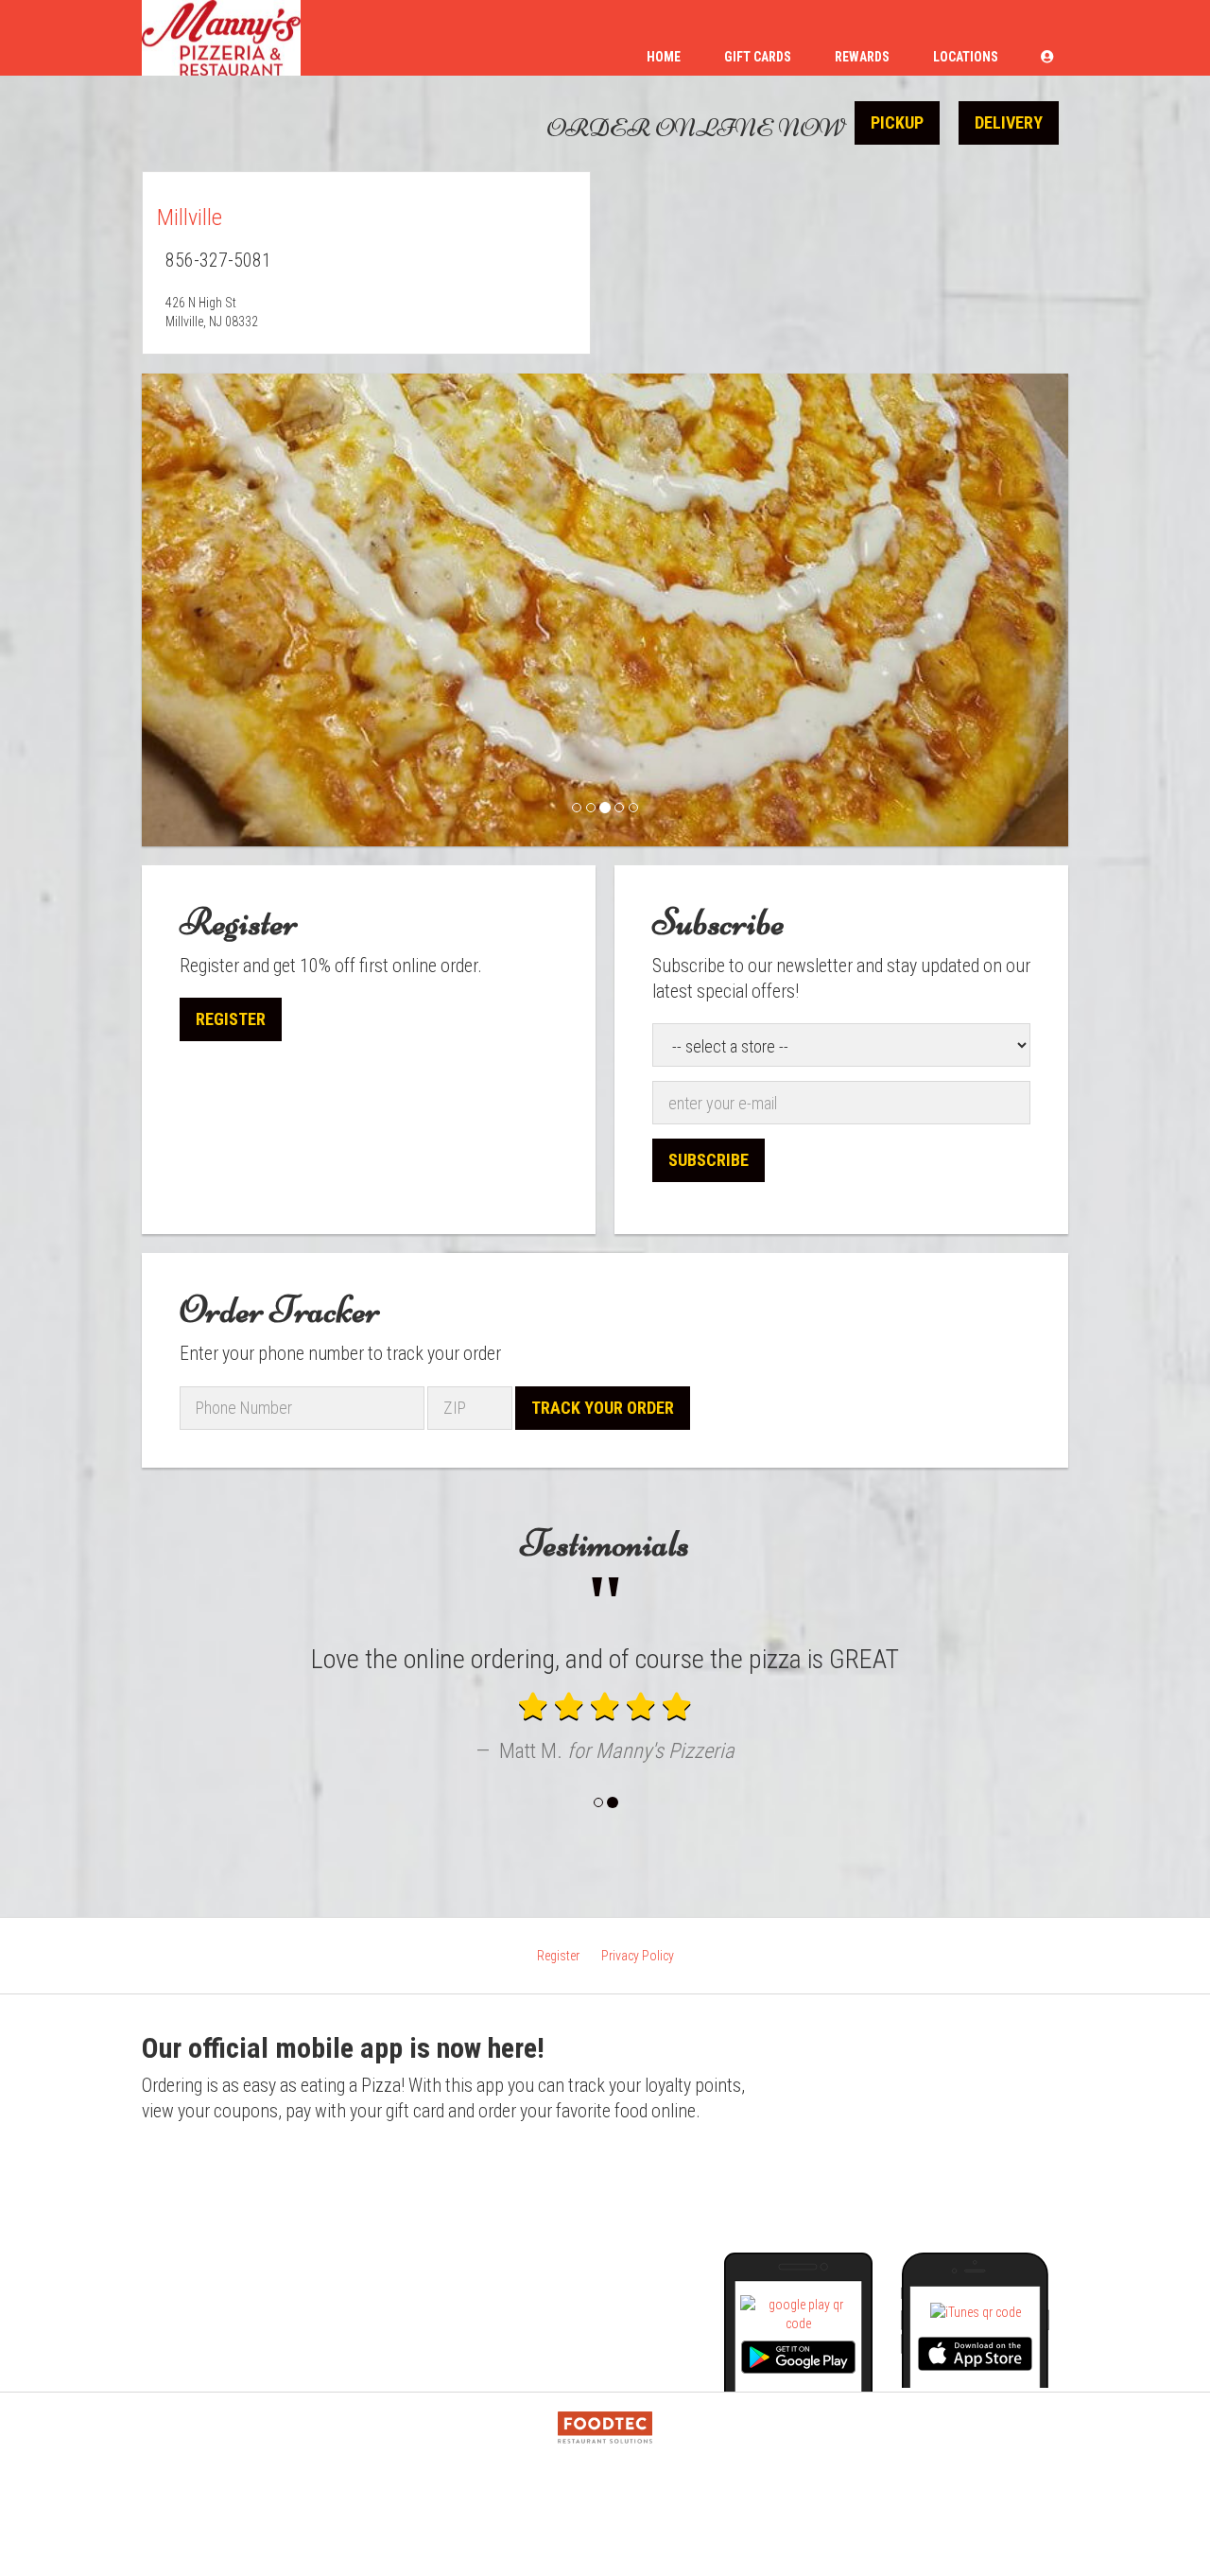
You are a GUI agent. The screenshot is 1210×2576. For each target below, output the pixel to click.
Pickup (897, 122)
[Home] (221, 38)
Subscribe (709, 1160)
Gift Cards (758, 57)
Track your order (603, 1408)
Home (664, 57)
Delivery (1009, 122)
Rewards (862, 57)
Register (558, 2069)
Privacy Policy (638, 2069)
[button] (1047, 57)
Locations (966, 57)
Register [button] (231, 1019)
